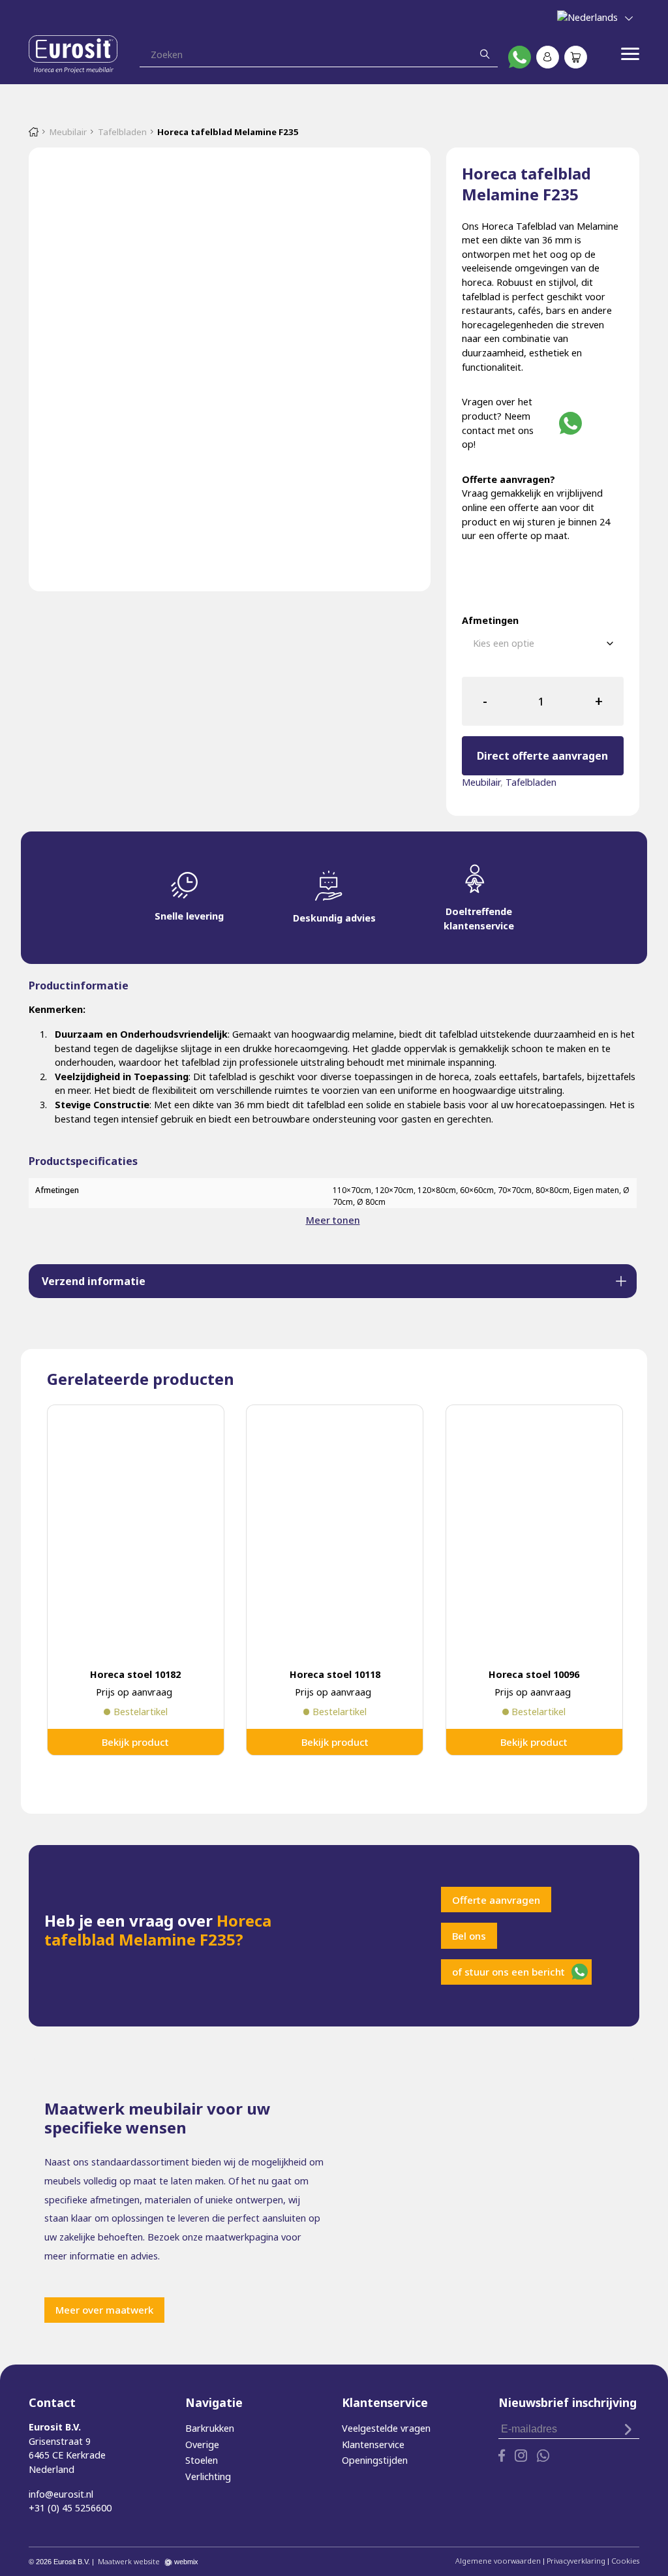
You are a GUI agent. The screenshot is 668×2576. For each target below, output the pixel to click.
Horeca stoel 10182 (135, 1674)
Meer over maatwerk (104, 2310)
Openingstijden (375, 2460)
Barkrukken (210, 2428)
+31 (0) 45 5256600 (70, 2508)
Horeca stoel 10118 (335, 1674)
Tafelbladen (122, 132)
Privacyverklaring (576, 2561)
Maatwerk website (129, 2561)
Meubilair (68, 132)
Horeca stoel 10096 (534, 1674)
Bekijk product (135, 1742)
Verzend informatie (94, 1281)
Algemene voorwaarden (498, 2561)
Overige (202, 2444)
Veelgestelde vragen (386, 2428)
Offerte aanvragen (496, 1900)
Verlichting (208, 2476)
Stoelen (202, 2460)
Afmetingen (490, 620)
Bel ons (469, 1936)
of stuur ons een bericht (509, 1972)
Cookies (625, 2561)
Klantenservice (373, 2444)
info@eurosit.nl (61, 2494)
